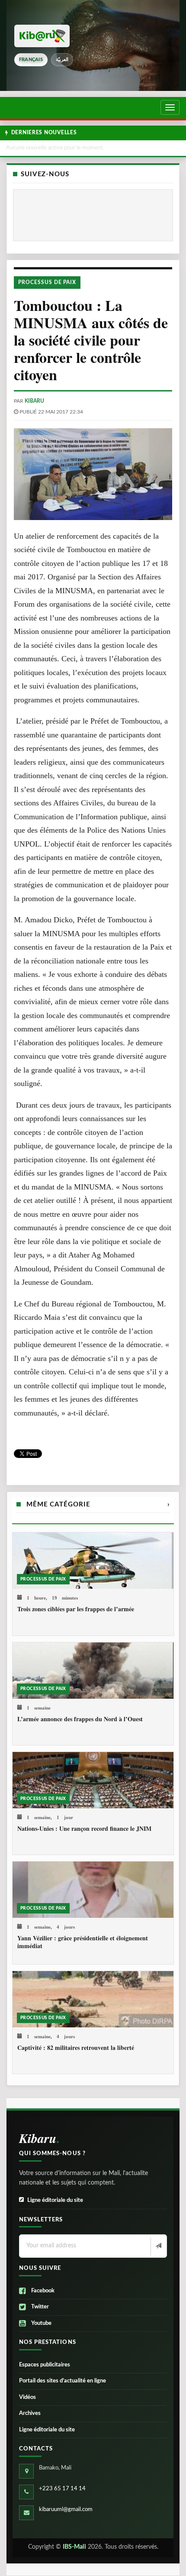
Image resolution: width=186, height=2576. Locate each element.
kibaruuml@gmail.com (66, 2510)
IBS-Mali (74, 2547)
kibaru (34, 401)
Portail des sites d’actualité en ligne (63, 2381)
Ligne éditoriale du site (55, 2200)
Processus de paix (47, 282)
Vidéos (27, 2397)
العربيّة (62, 60)
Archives (30, 2413)
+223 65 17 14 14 (62, 2489)
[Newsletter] (158, 2246)
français (31, 60)
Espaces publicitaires (45, 2365)
